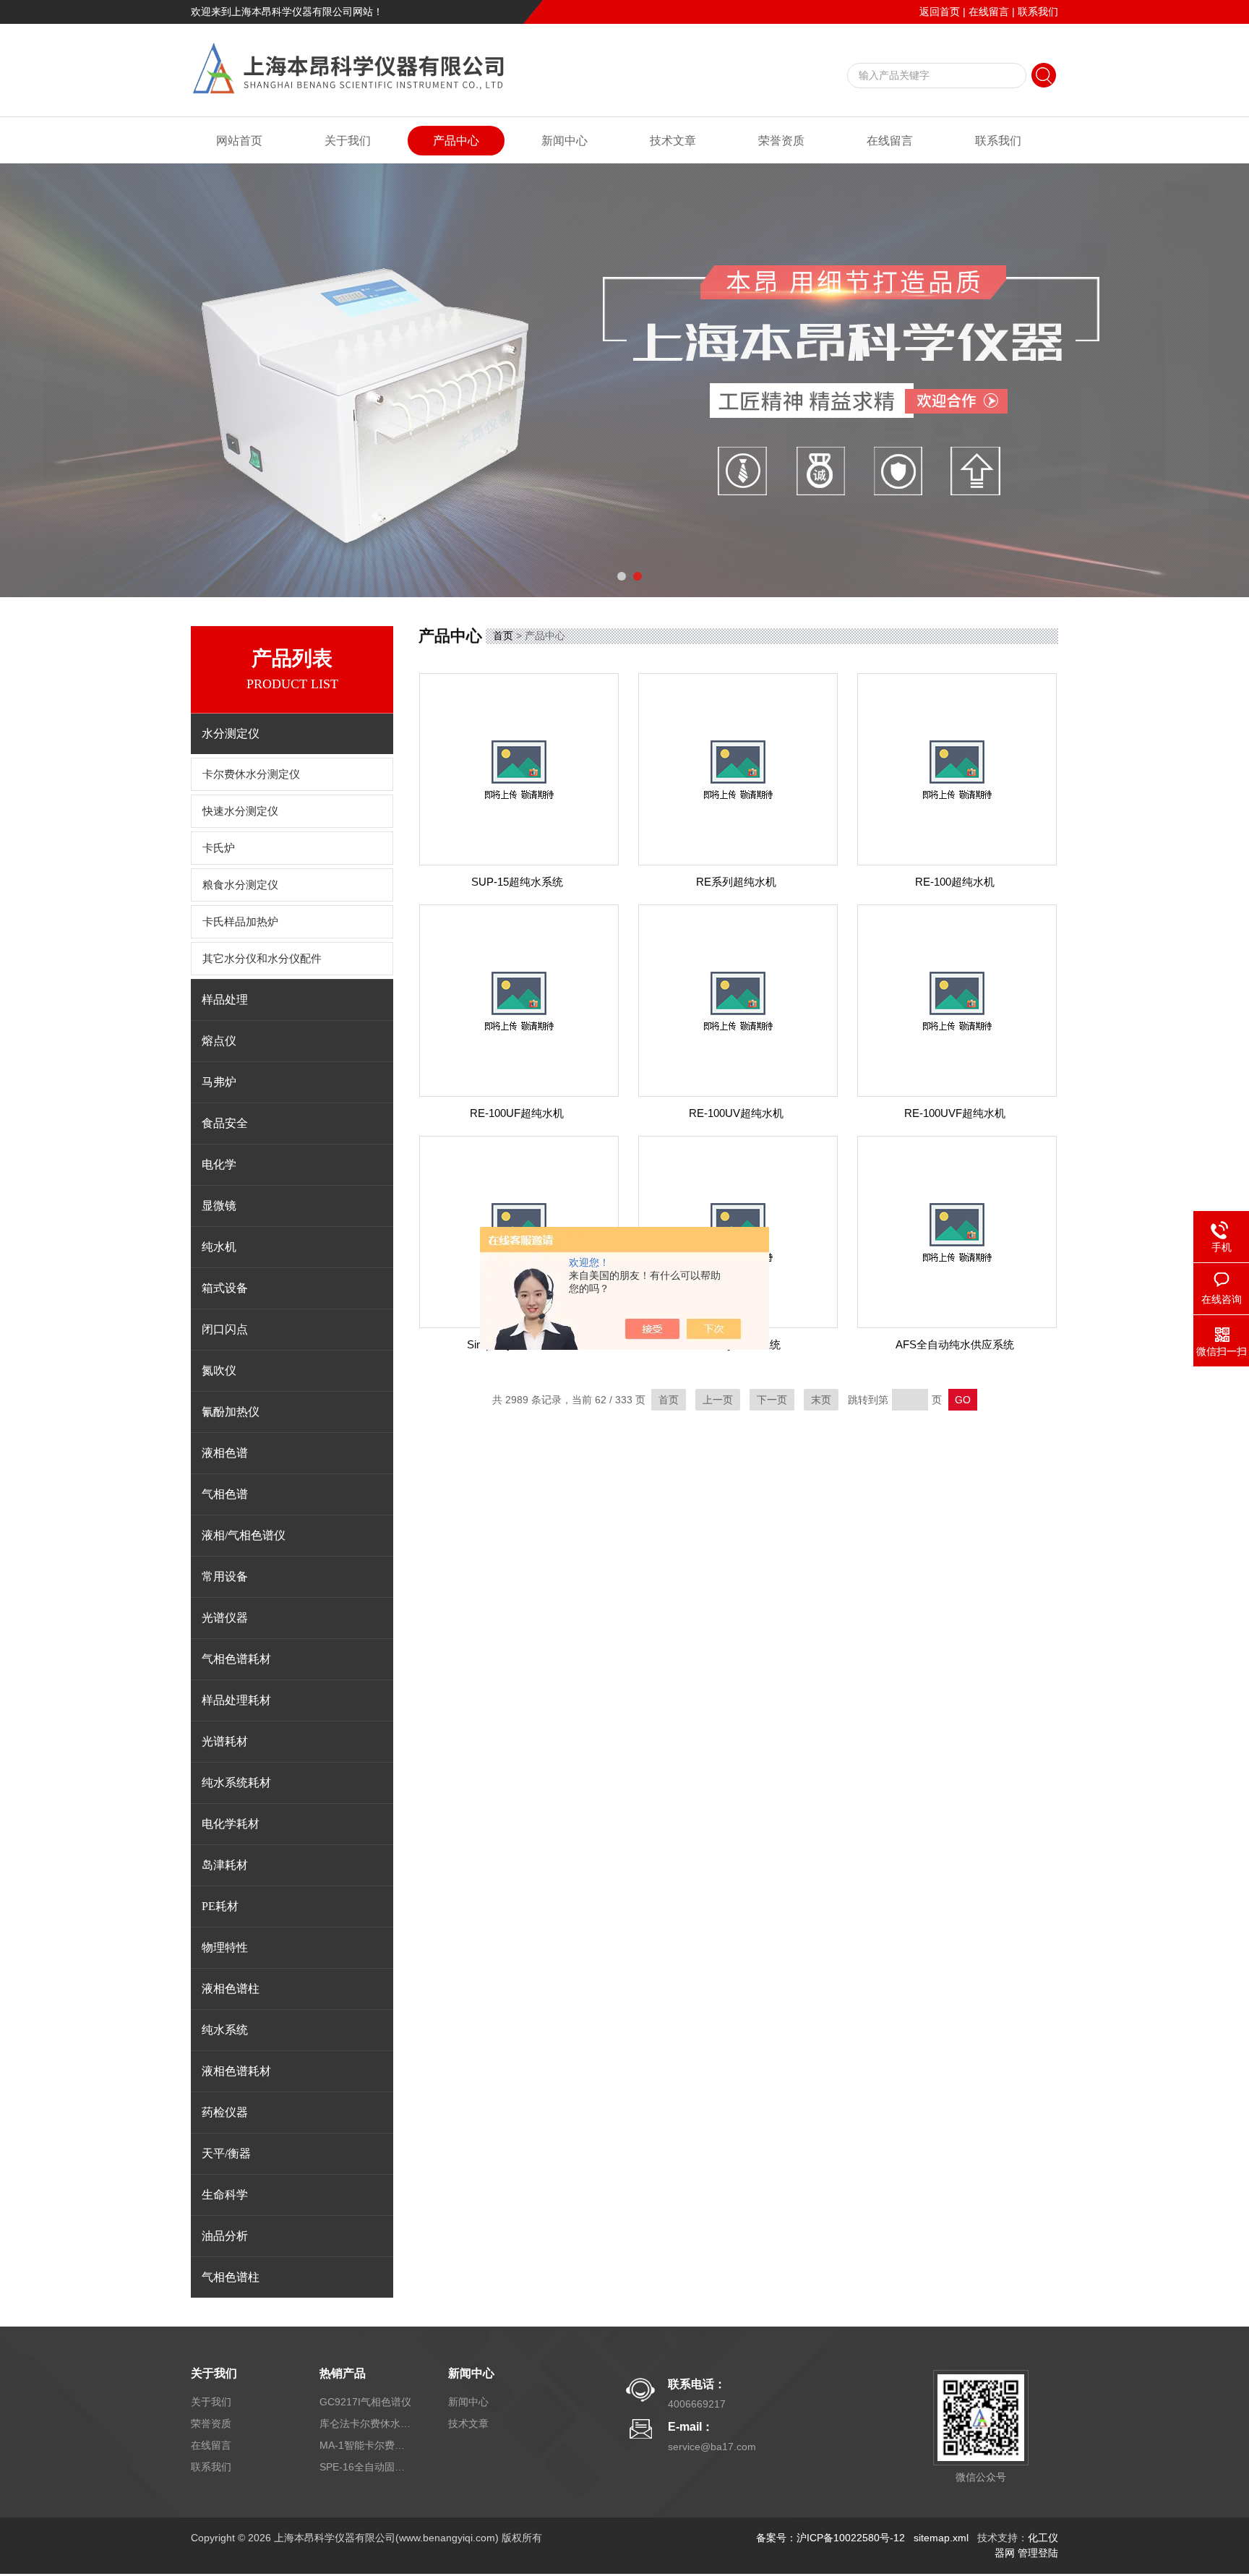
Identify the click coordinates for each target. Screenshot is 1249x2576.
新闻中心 (565, 141)
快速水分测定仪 (240, 811)
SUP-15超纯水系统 (517, 882)
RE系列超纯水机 (736, 882)
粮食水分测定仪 (240, 885)
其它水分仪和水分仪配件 (262, 959)
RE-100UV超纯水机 (736, 1113)
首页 (503, 636)
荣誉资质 (781, 141)
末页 (821, 1400)
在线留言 (989, 12)
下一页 (772, 1400)
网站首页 (239, 141)
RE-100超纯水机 (955, 882)
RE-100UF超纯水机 (517, 1113)
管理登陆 (1038, 2553)
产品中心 (456, 141)
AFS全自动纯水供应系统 (955, 1344)
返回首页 (940, 12)
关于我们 (348, 141)
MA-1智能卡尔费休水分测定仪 (366, 2445)
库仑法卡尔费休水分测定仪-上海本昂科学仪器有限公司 (366, 2423)
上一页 (718, 1400)
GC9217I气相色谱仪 (365, 2402)
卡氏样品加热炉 (240, 922)
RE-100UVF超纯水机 (955, 1113)
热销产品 (343, 2373)
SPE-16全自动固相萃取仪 (366, 2467)
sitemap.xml (941, 2538)
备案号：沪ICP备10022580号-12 (830, 2538)
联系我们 (1038, 12)
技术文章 (673, 141)
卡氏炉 (219, 848)
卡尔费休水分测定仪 (251, 774)
